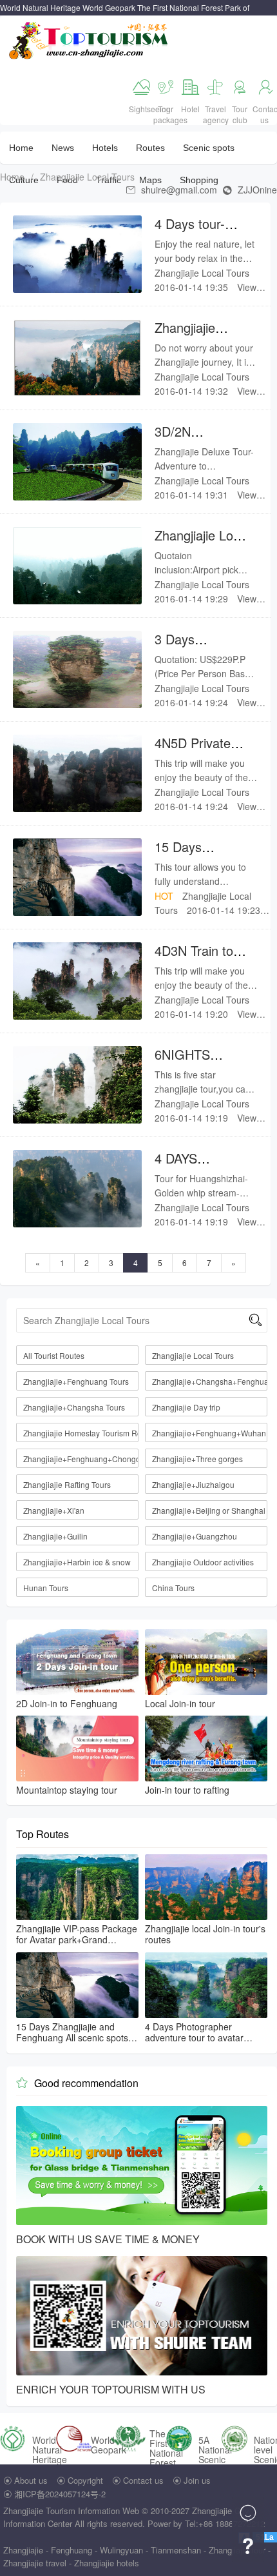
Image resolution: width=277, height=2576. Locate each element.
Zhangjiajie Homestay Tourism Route (81, 1433)
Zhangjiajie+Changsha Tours (74, 1407)
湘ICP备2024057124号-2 (60, 2494)
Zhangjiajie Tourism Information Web (71, 2511)
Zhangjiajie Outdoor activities (203, 1562)
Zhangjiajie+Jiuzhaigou (193, 1484)
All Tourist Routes (54, 1355)
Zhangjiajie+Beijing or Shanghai (209, 1510)
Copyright (85, 2480)
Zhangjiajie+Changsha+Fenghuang (210, 1381)
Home (21, 148)
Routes (150, 148)
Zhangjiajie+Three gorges (197, 1459)
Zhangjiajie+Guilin (55, 1536)
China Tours (173, 1588)
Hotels (105, 148)
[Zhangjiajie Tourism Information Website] (89, 39)
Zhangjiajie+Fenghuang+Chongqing (81, 1459)
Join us (197, 2480)
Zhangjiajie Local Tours (87, 177)
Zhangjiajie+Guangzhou (195, 1536)
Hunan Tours (46, 1588)
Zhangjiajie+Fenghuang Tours (76, 1381)
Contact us (143, 2480)
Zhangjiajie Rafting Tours (67, 1484)
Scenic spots (209, 148)
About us (31, 2480)
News (63, 148)
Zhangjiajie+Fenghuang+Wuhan (209, 1433)
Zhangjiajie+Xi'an (54, 1510)
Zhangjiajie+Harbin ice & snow (77, 1562)
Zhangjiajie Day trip (186, 1407)
